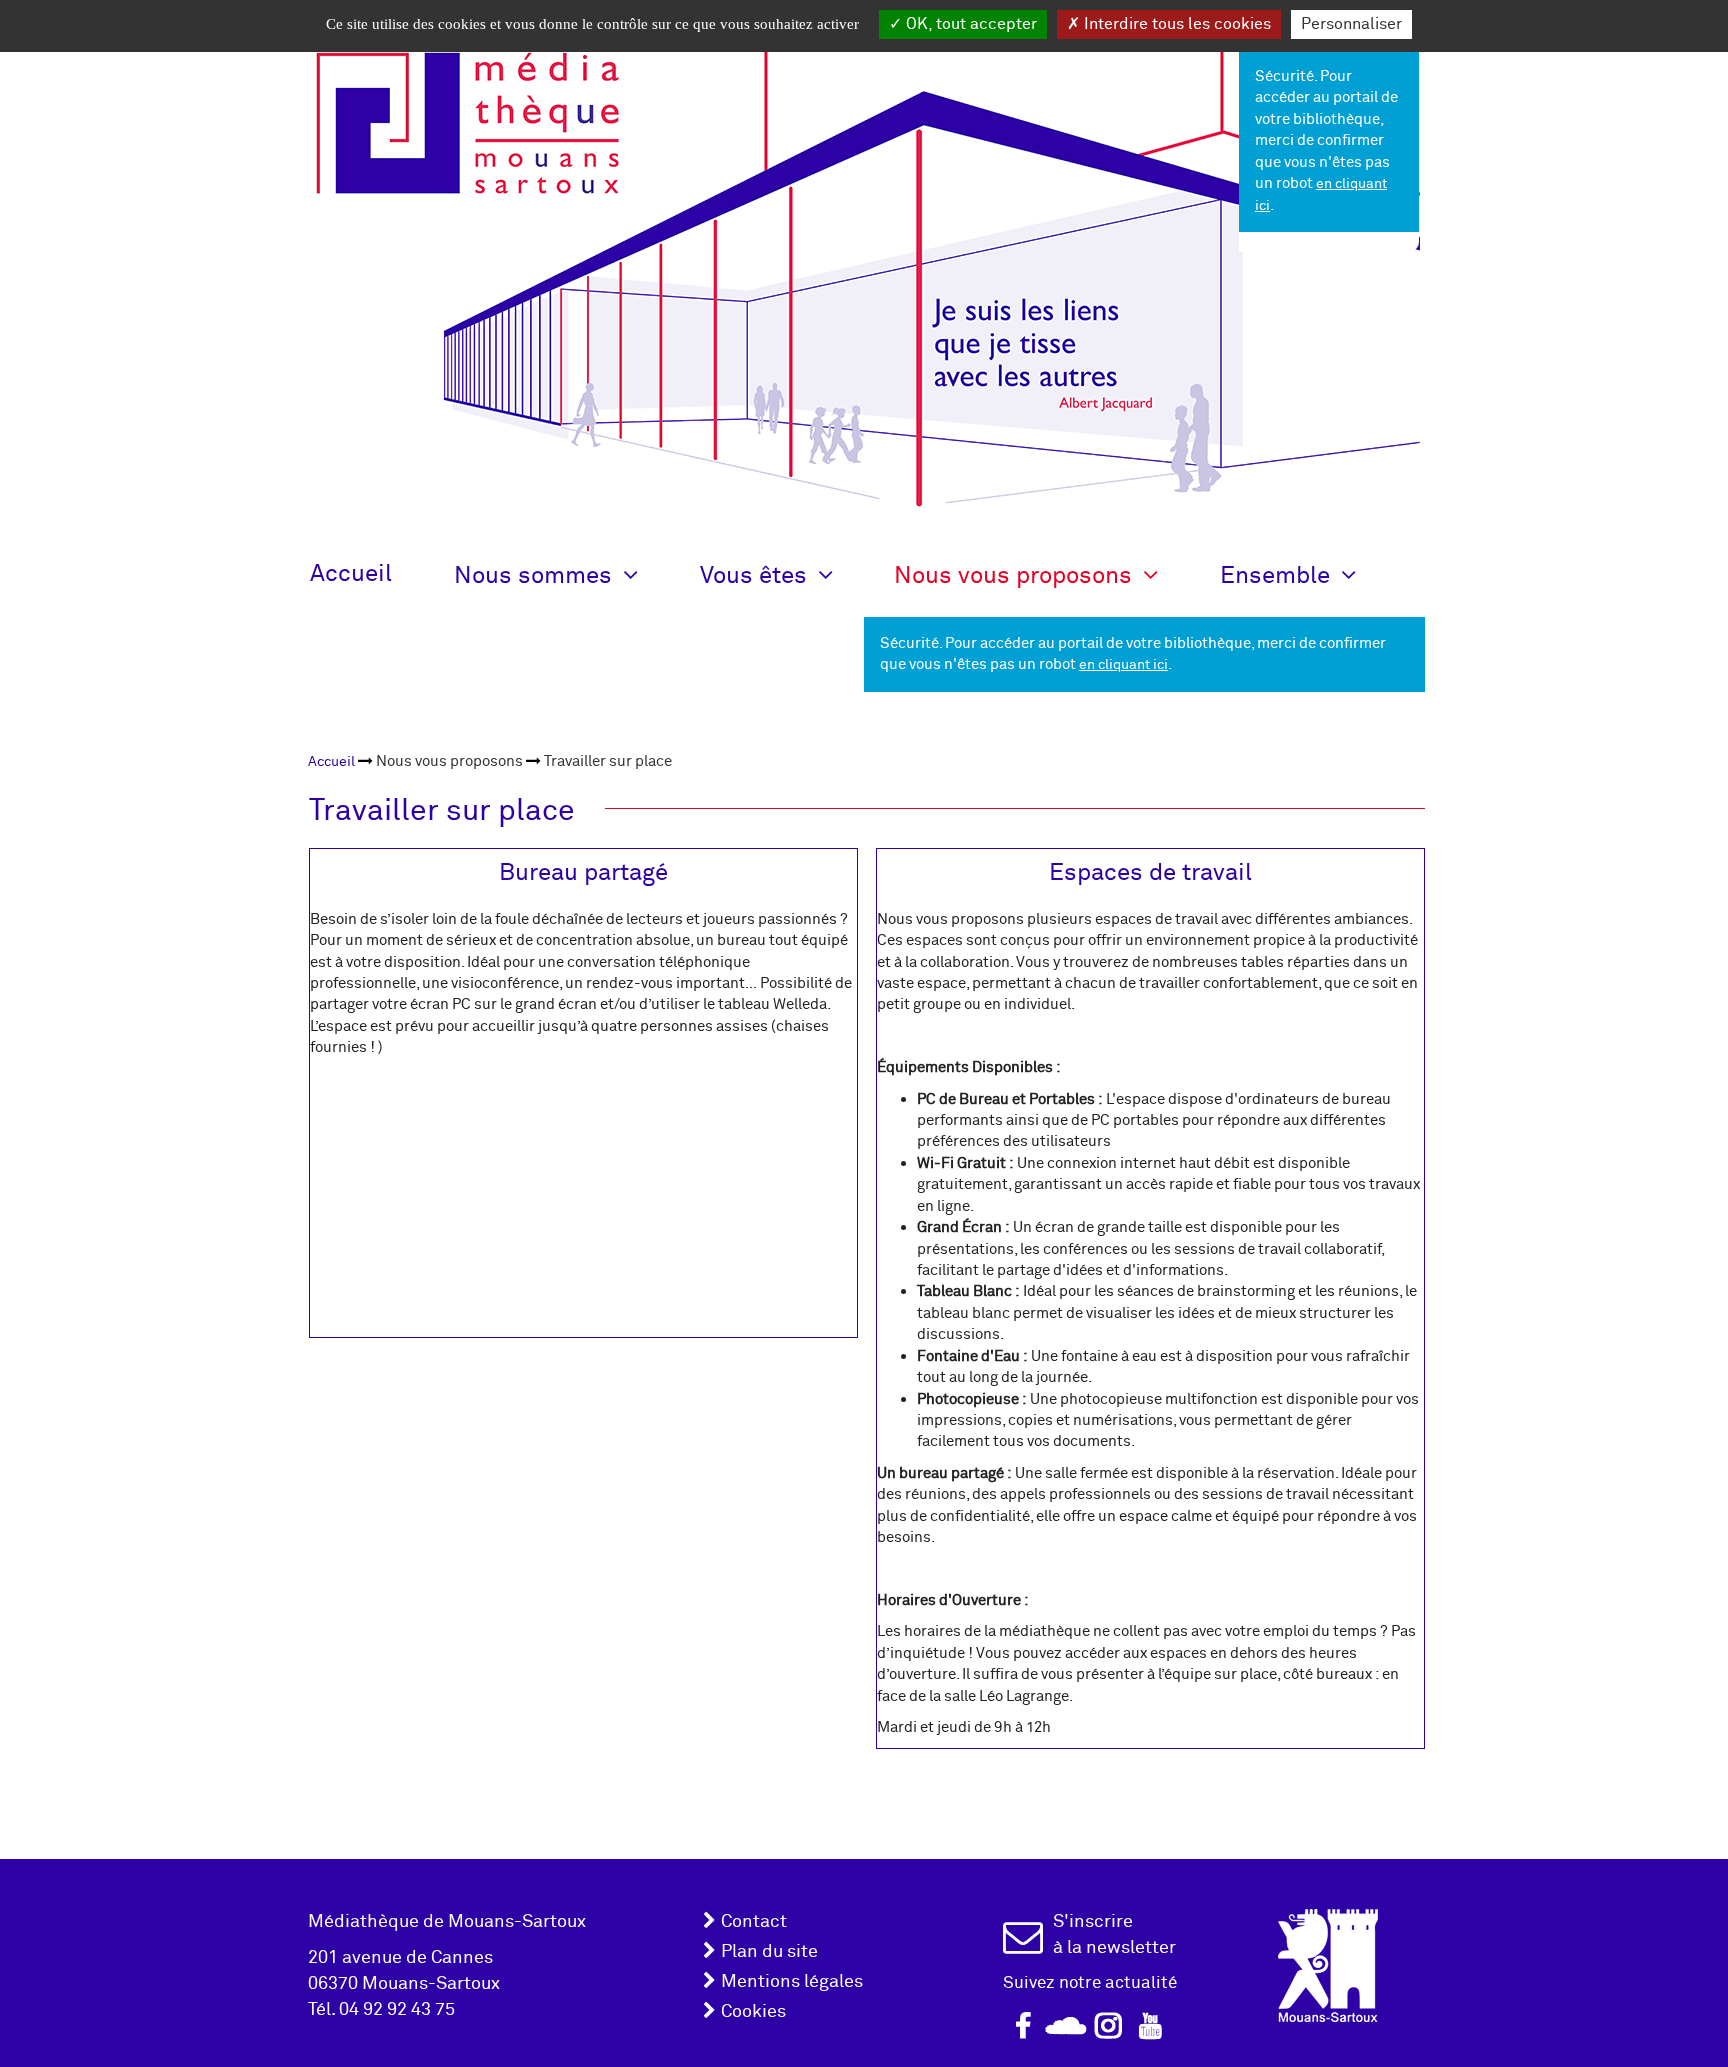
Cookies (753, 2011)
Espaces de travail (1150, 872)
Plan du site (769, 1951)
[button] (577, 574)
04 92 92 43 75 (397, 2009)
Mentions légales (792, 1981)
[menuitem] (331, 761)
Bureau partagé (583, 872)
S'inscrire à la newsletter (1114, 1934)
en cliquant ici (1123, 664)
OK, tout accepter (969, 24)
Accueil (351, 573)
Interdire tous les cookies (1175, 24)
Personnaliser (1351, 24)
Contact (754, 1921)
